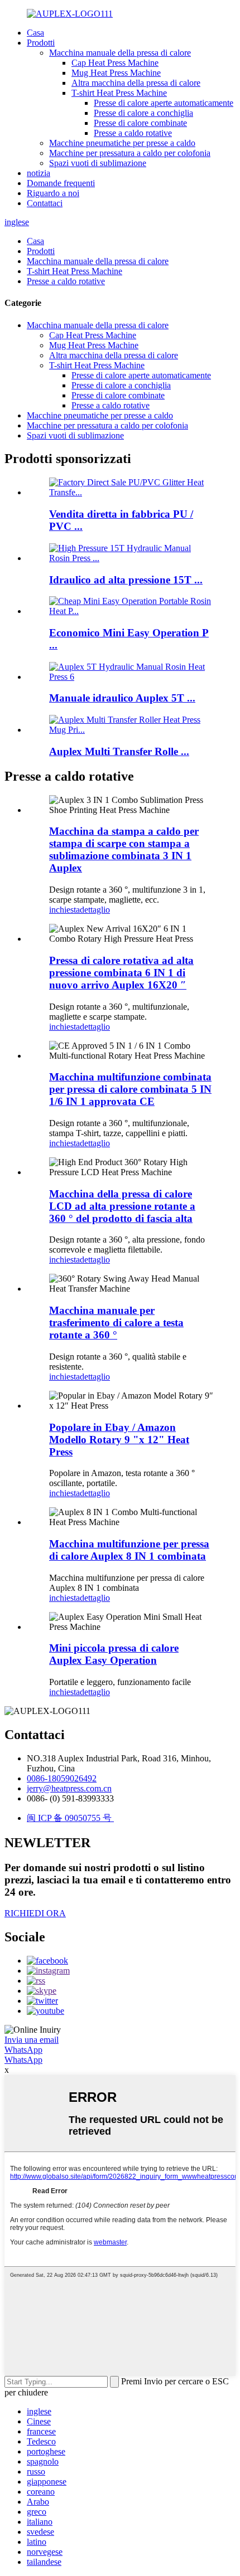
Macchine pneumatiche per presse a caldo (122, 143)
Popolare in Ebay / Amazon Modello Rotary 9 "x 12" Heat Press (119, 1440)
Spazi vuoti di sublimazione (98, 163)
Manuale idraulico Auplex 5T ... (122, 698)
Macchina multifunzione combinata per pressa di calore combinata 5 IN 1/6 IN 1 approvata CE (130, 1089)
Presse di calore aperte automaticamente (164, 103)
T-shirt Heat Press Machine (119, 93)
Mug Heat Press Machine (116, 73)
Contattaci (45, 203)
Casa (35, 33)
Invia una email (32, 2040)
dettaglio (95, 910)
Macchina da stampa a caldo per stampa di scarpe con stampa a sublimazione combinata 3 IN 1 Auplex (124, 849)
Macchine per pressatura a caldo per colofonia (130, 153)
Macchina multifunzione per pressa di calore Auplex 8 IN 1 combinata (129, 1550)
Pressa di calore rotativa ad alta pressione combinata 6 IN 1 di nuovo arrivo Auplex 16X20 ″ (121, 973)
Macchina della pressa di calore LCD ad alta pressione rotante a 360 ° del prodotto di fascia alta (122, 1206)
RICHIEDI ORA (35, 1913)
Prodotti (41, 43)
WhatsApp (23, 2050)
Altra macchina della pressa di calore (136, 83)
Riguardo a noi (53, 193)
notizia (39, 173)
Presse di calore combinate (140, 123)
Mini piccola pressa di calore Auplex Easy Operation (114, 1654)
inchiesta (64, 910)
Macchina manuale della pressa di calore (120, 53)
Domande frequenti (61, 183)
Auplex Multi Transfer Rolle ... (119, 751)
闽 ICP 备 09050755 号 (70, 1818)
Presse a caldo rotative (133, 133)
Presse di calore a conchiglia (143, 113)
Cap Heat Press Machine (115, 63)
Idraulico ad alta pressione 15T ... (126, 580)
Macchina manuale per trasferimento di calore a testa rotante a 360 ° (116, 1323)
